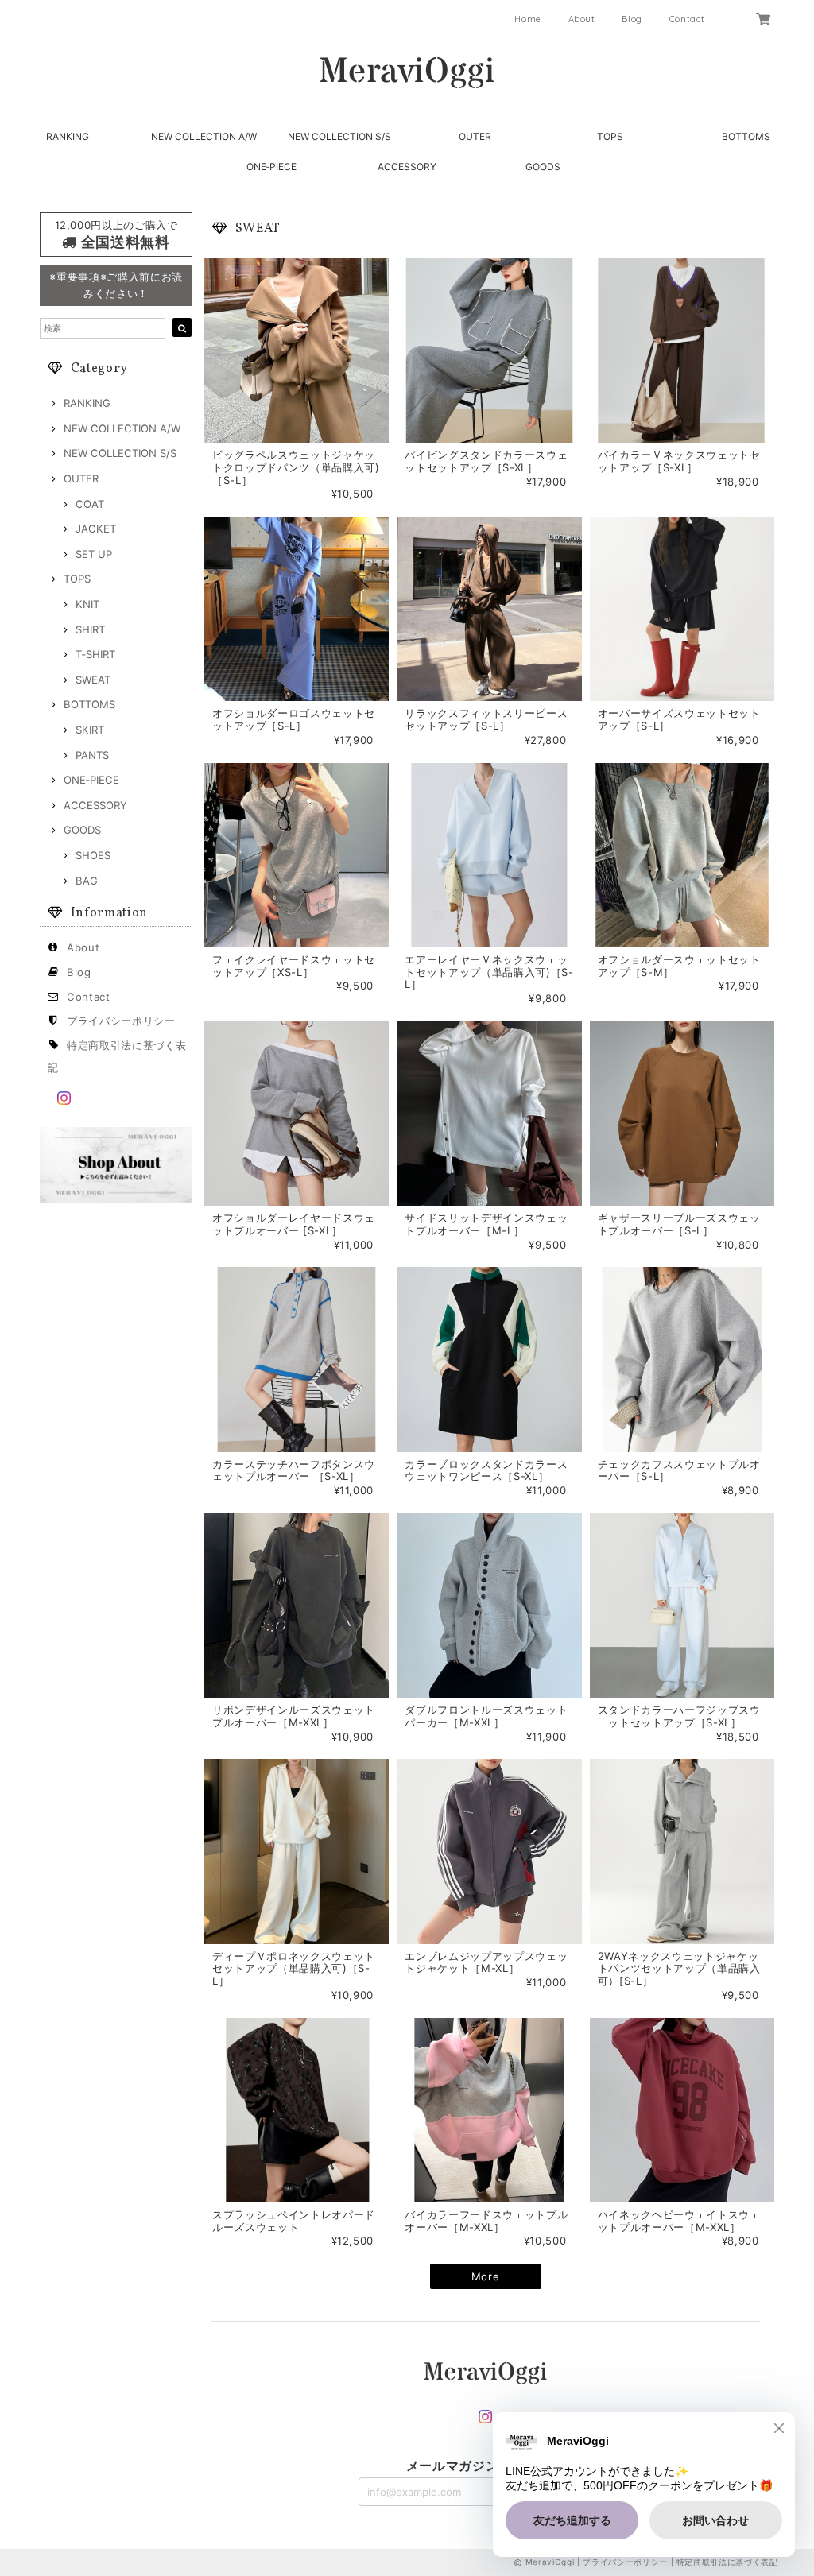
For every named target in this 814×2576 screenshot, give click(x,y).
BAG (87, 881)
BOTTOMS (746, 136)
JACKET (96, 529)
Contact (687, 19)
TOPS (610, 136)
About (582, 19)
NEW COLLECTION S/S (339, 136)
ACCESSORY (407, 167)
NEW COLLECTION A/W (204, 136)
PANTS (92, 755)
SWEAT (93, 680)
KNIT (87, 604)
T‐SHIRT (95, 654)
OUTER (475, 136)
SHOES (93, 855)
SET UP (94, 554)
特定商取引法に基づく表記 (727, 2562)
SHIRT (90, 629)
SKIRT (90, 730)
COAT (90, 504)
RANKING (68, 136)
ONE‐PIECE (271, 167)
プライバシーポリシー (121, 1021)
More (486, 2276)
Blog (632, 19)
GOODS (543, 167)
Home (528, 19)
